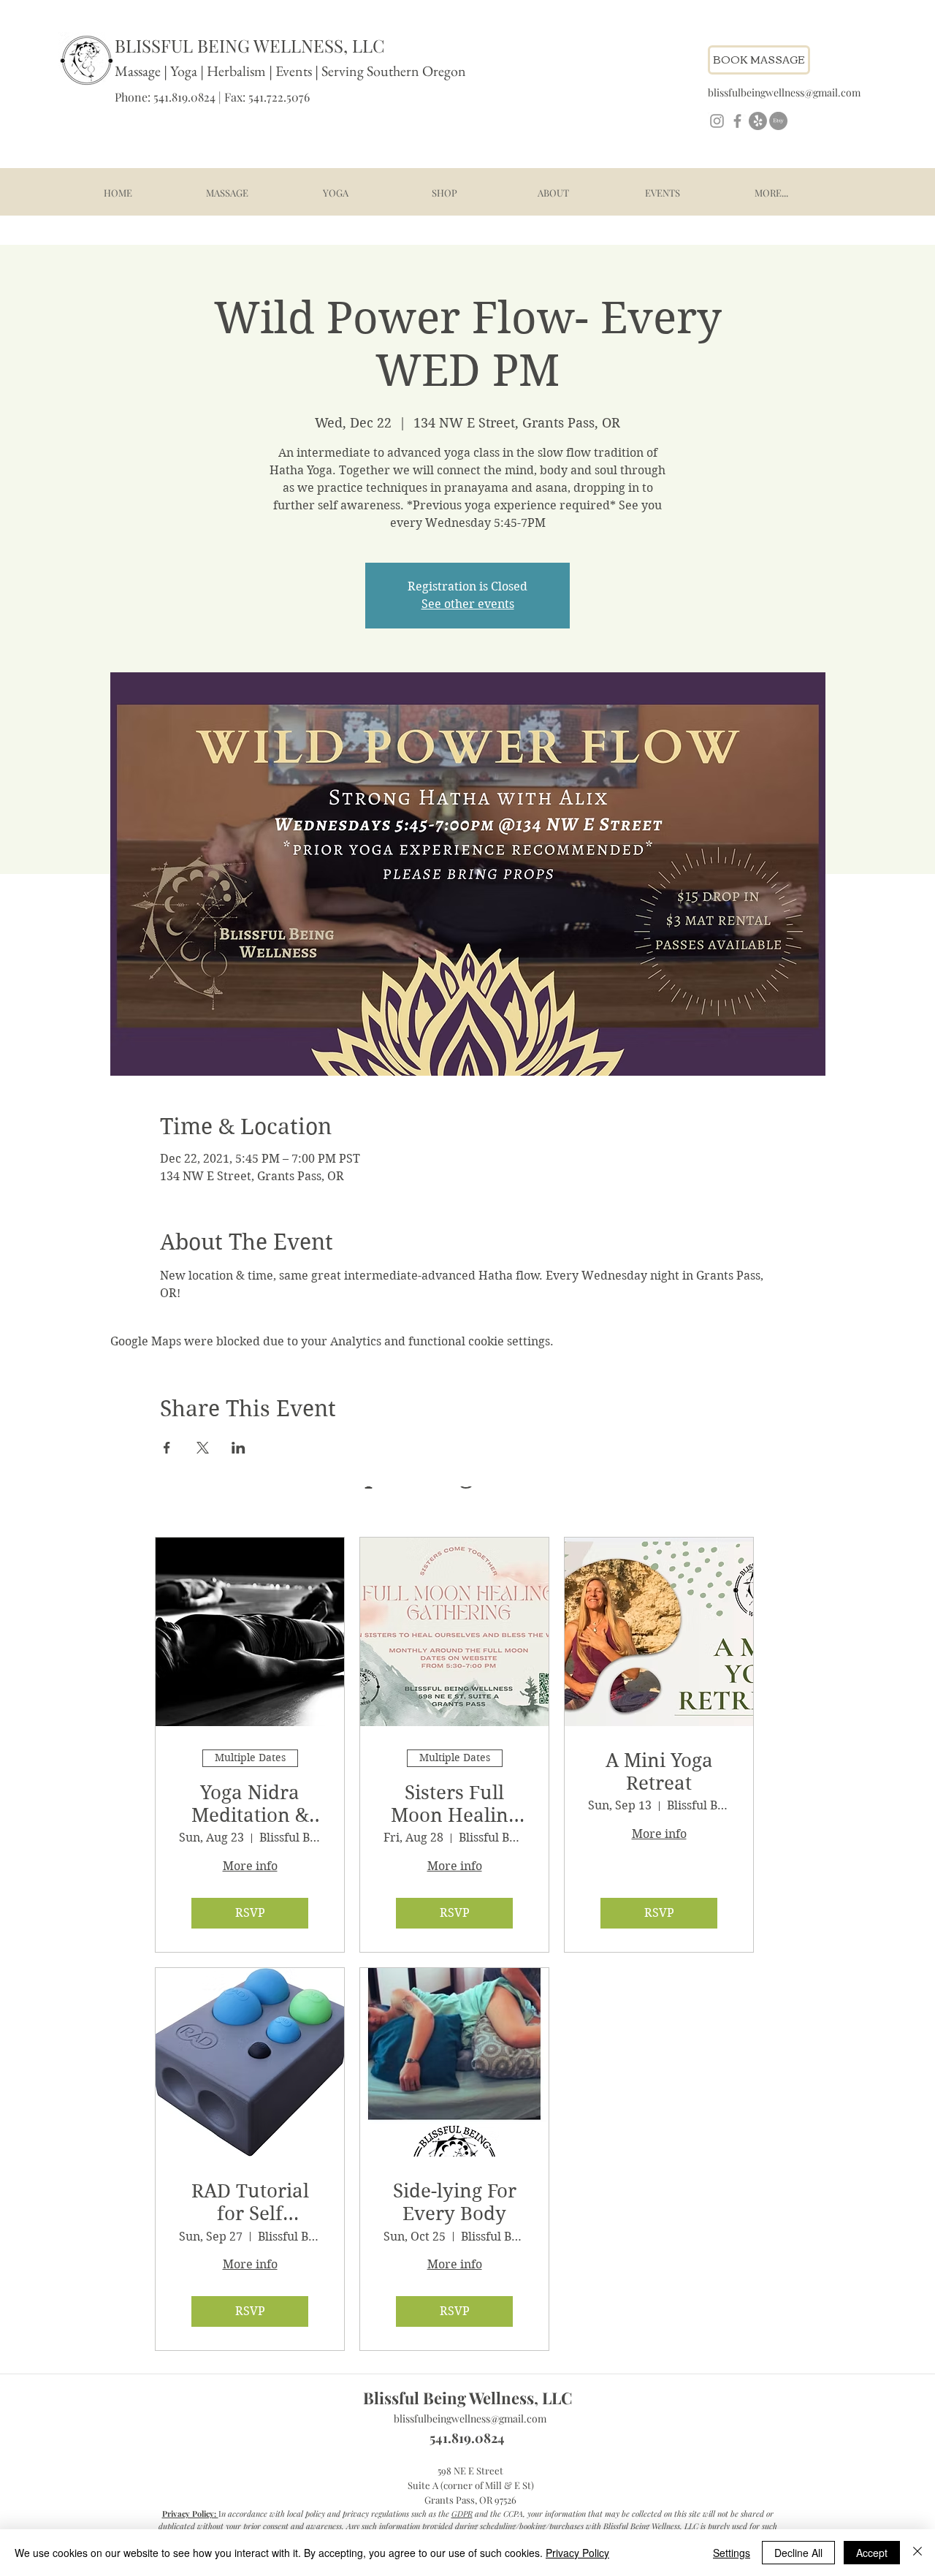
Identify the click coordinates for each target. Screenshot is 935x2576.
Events (295, 71)
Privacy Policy (577, 2553)
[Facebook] (737, 121)
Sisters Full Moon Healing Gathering (455, 1804)
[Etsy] (778, 121)
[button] (227, 193)
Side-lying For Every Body (455, 2202)
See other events (468, 604)
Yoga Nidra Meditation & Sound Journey (250, 1804)
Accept (872, 2553)
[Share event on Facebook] (167, 1448)
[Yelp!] (758, 121)
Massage (138, 71)
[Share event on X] (203, 1448)
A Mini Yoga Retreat (659, 1772)
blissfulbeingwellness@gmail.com (470, 2419)
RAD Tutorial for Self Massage (250, 2203)
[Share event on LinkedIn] (238, 1448)
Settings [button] (732, 2553)
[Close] (917, 2553)
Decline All (798, 2553)
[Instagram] (717, 121)
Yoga (184, 71)
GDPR (462, 2514)
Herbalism (236, 71)
